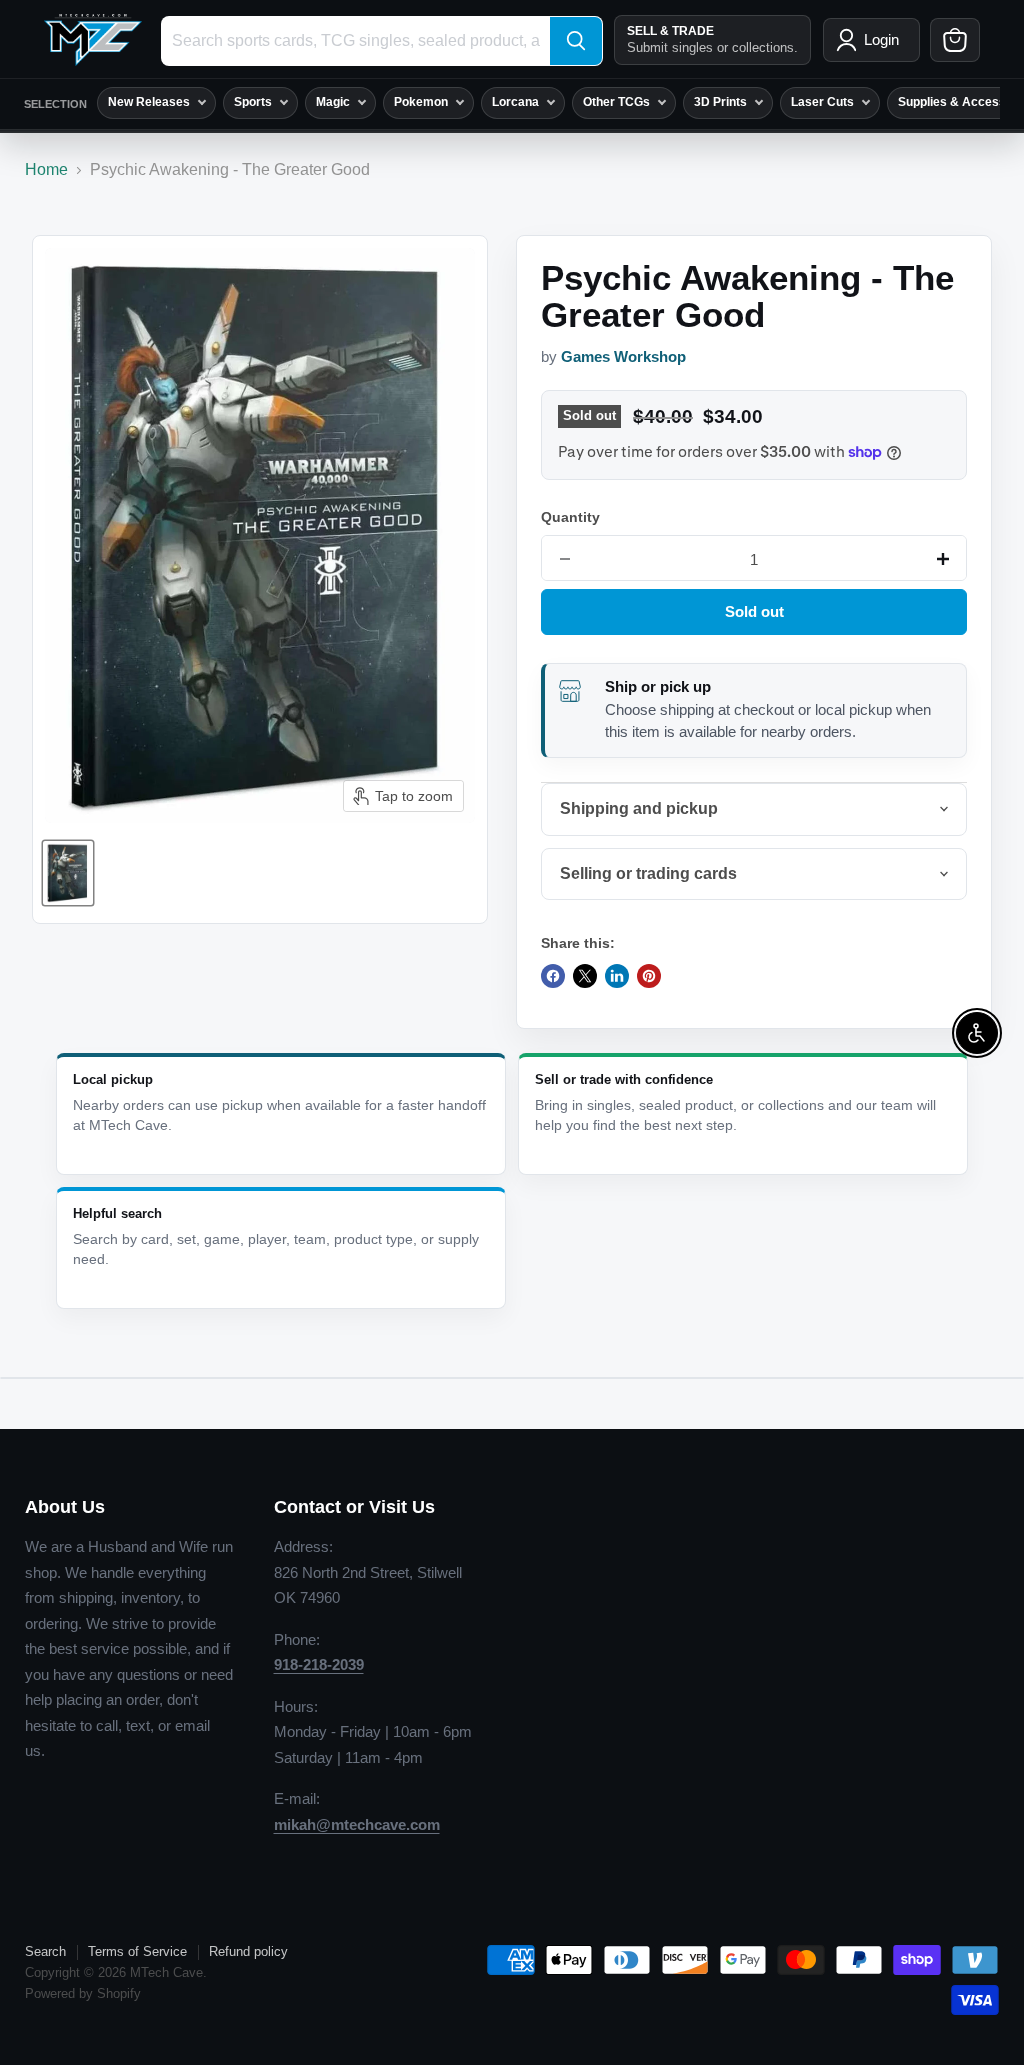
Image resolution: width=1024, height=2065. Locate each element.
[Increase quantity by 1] (943, 559)
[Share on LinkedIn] (617, 976)
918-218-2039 (319, 1664)
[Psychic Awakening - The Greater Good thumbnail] (68, 873)
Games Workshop (623, 357)
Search (45, 1951)
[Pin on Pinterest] (649, 976)
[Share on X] (585, 976)
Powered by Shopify (83, 1993)
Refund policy (248, 1951)
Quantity (570, 517)
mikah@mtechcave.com (357, 1824)
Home (46, 169)
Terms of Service (137, 1951)
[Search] (576, 41)
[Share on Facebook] (553, 976)
